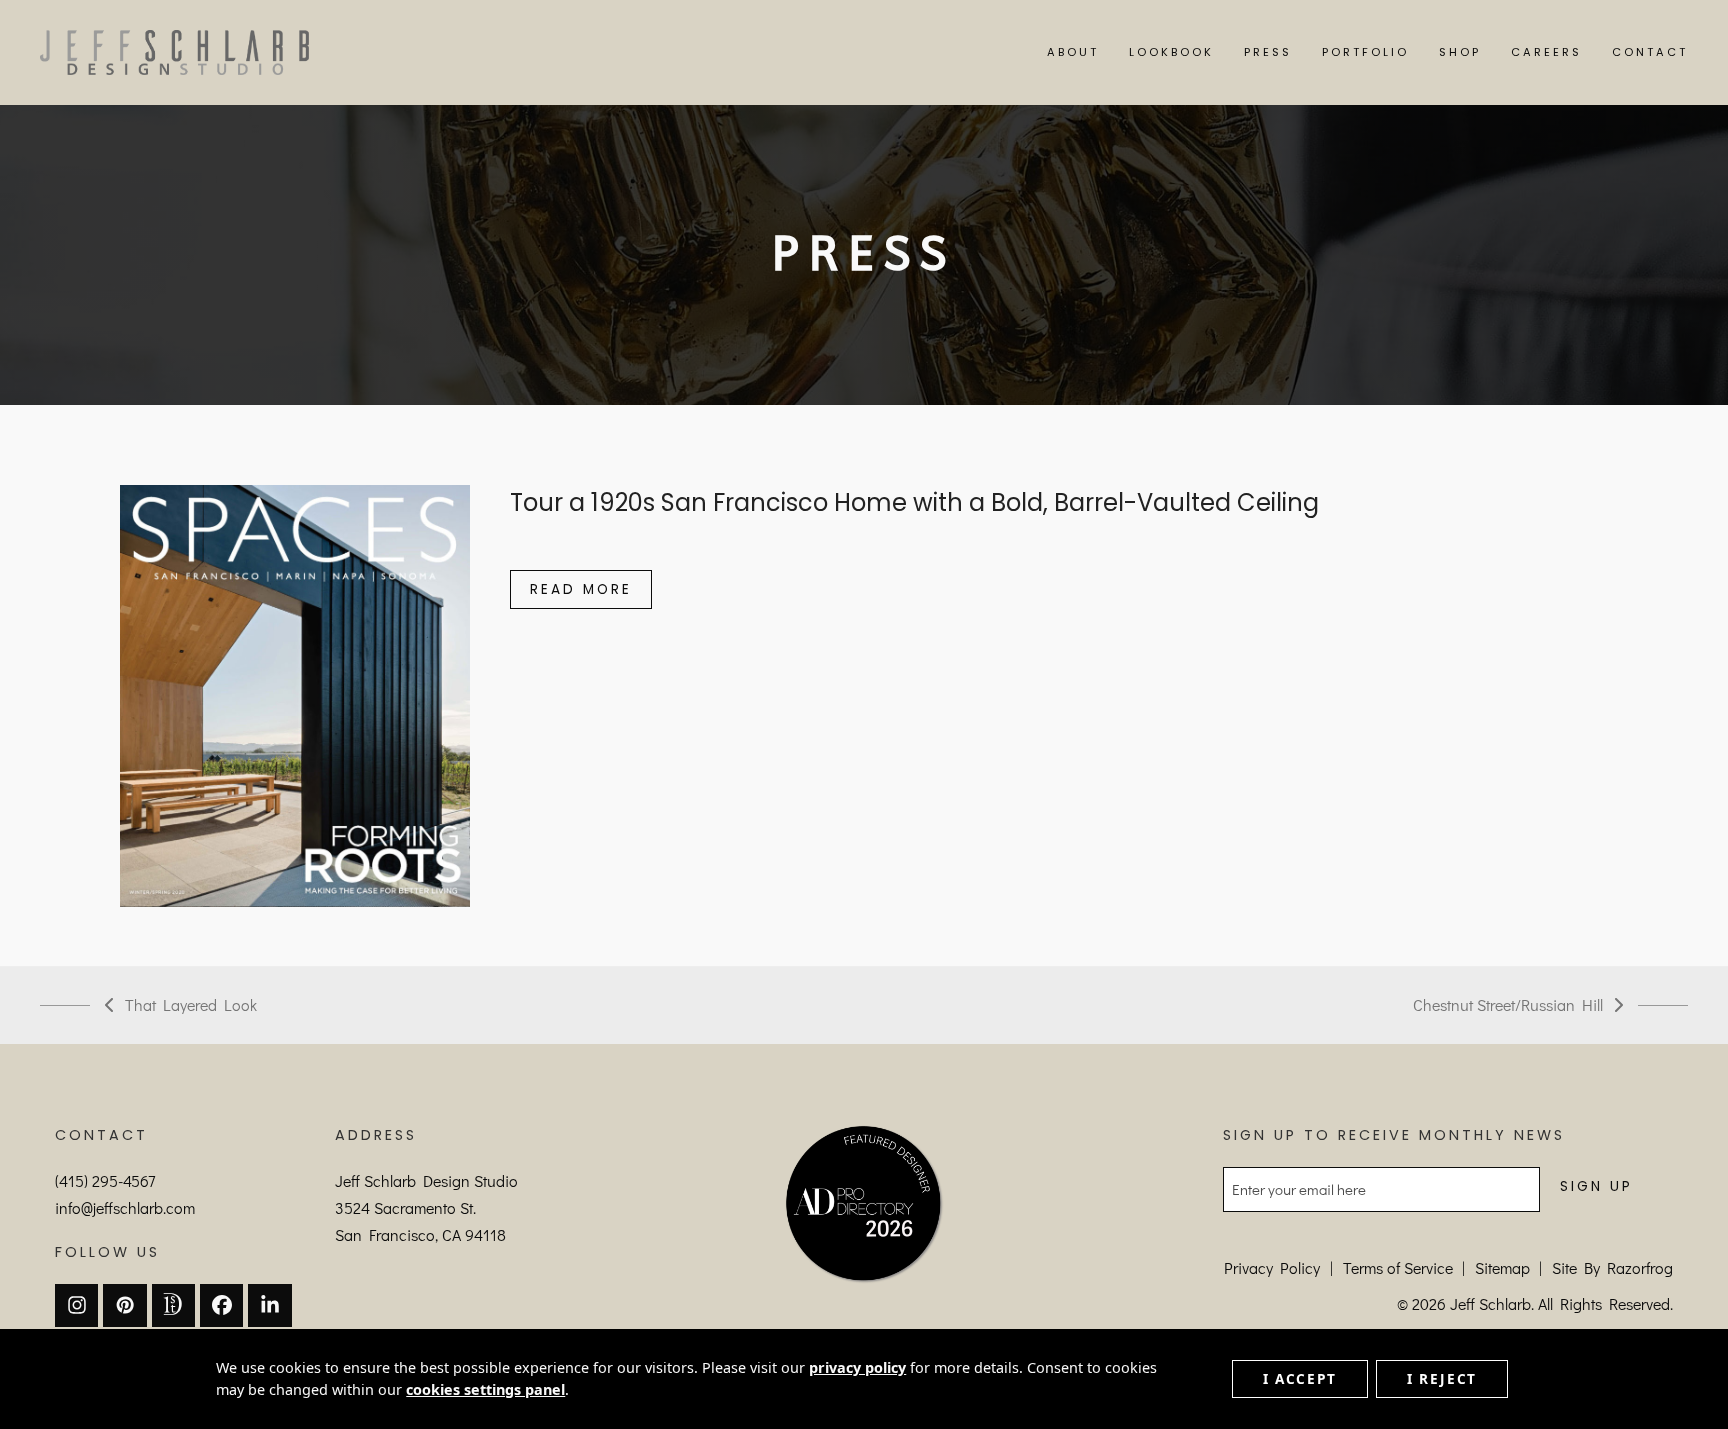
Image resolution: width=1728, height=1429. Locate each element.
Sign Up (1596, 1186)
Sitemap (1502, 1267)
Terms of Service (1398, 1267)
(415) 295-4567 (105, 1180)
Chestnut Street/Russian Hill (1508, 1006)
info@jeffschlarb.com (125, 1207)
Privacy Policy (1272, 1267)
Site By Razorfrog (1612, 1267)
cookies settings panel (485, 1389)
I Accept (1300, 1378)
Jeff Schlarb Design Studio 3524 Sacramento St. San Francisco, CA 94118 (426, 1207)
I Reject (1442, 1378)
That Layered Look (181, 1006)
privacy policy (857, 1367)
